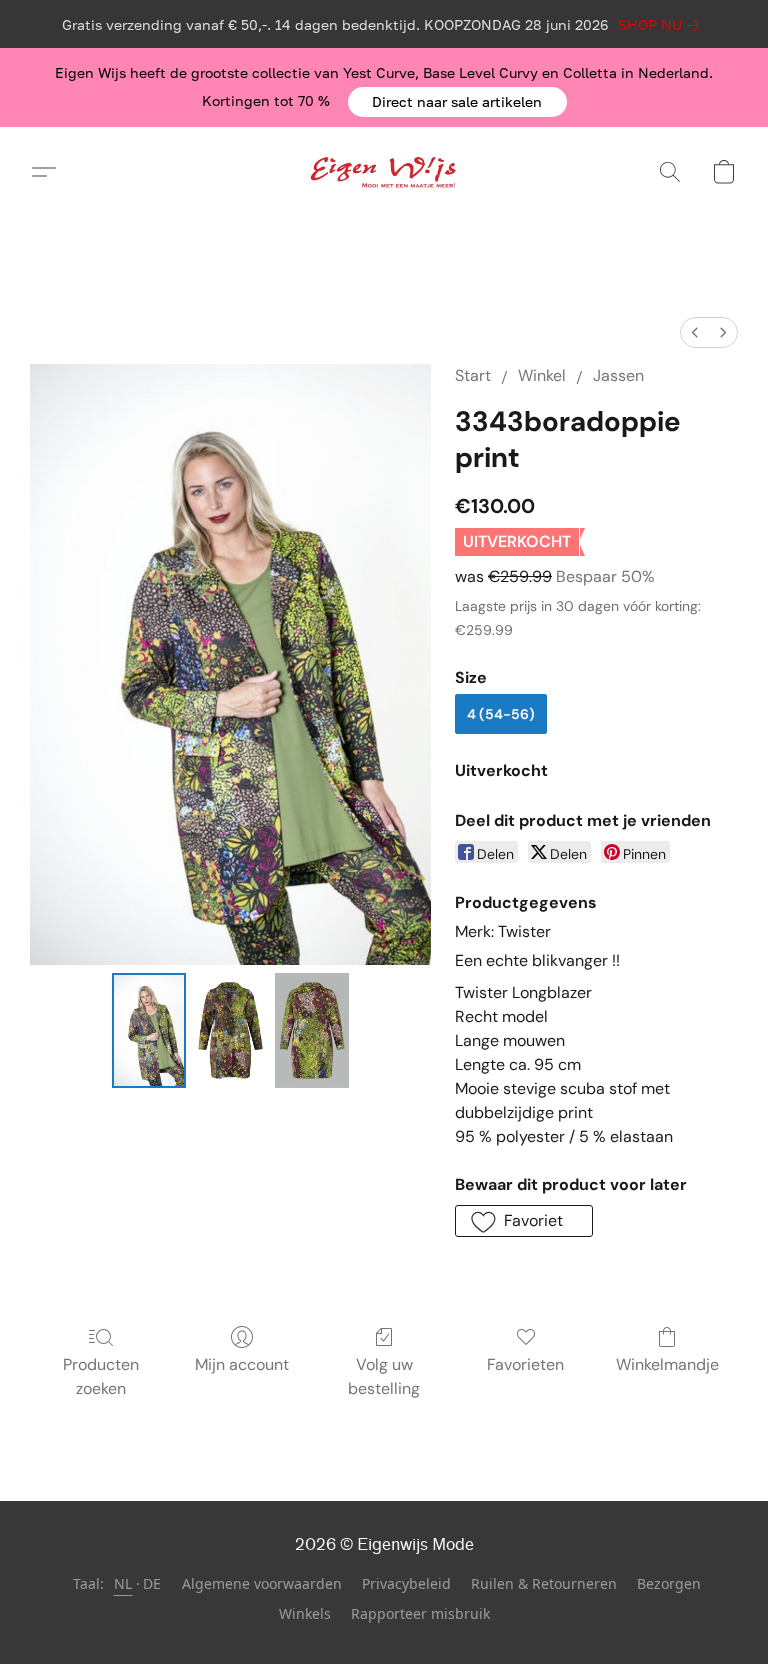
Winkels (305, 1613)
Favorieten (525, 1364)
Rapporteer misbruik (420, 1613)
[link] (662, 25)
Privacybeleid (406, 1583)
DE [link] (152, 1583)
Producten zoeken (101, 1376)
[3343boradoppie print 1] (231, 1030)
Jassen (618, 375)
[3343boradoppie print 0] (149, 1030)
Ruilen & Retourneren (544, 1583)
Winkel (542, 375)
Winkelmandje (667, 1364)
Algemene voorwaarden (262, 1583)
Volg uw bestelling (384, 1376)
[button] (457, 102)
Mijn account (242, 1364)
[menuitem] (695, 332)
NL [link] (123, 1583)
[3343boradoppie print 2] (312, 1030)
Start (473, 375)
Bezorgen (669, 1583)
